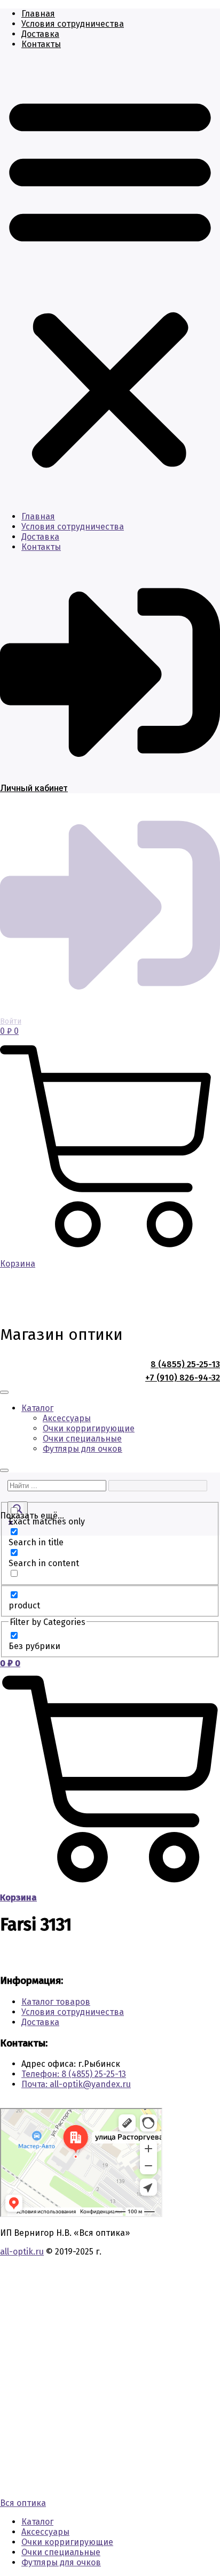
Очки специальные (82, 1439)
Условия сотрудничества (73, 24)
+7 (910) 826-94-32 (183, 1378)
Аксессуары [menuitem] (45, 2532)
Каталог (37, 1408)
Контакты (41, 44)
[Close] (4, 1470)
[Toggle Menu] (4, 1392)
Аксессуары (67, 1418)
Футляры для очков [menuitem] (61, 2562)
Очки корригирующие (89, 1428)
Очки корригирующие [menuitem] (67, 2542)
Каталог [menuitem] (37, 2522)
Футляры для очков (82, 1449)
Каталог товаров (56, 2002)
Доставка (40, 34)
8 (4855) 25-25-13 (185, 1364)
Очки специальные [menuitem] (61, 2552)
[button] (110, 280)
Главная (38, 14)
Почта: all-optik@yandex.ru (76, 2084)
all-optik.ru (22, 2252)
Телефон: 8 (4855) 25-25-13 (74, 2074)
